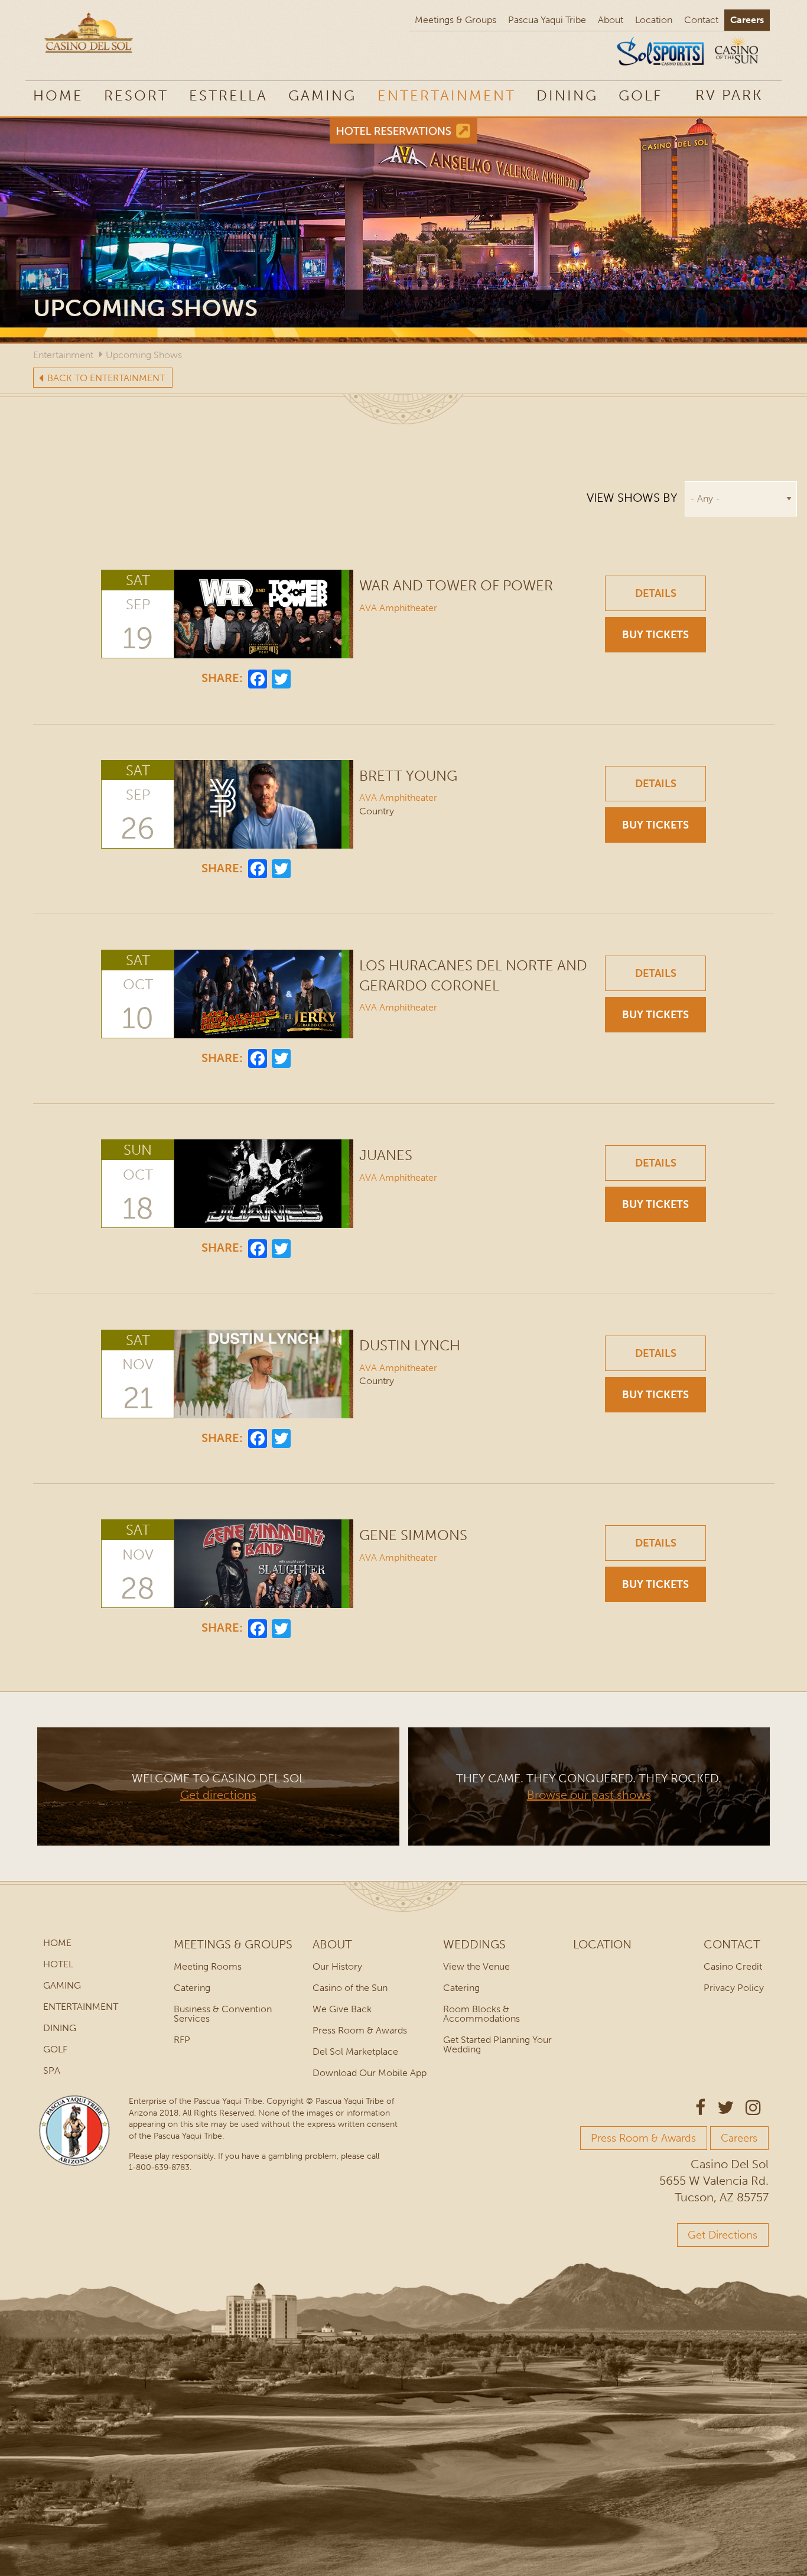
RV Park (729, 95)
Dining (567, 95)
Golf (640, 95)
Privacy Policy (734, 1988)
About (611, 20)
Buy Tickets (655, 635)
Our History (337, 1966)
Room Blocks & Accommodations (481, 2014)
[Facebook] (258, 678)
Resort (136, 95)
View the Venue (476, 1966)
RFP (182, 2040)
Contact (701, 20)
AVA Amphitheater (398, 608)
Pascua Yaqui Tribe (547, 20)
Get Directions (723, 2235)
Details (656, 593)
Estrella (228, 95)
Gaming (322, 95)
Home (58, 95)
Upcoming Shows (144, 355)
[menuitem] (729, 95)
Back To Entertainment (106, 378)
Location (654, 20)
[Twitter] (281, 678)
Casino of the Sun (350, 1988)
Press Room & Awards (360, 2030)
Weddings (474, 1944)
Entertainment (447, 95)
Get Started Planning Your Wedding (497, 2044)
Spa (52, 2070)
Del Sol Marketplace (355, 2052)
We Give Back (342, 2009)
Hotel (58, 1964)
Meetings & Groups (455, 20)
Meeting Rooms (208, 1966)
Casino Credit (733, 1966)
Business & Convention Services (223, 2014)
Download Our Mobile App (370, 2073)
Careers (747, 20)
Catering (192, 1988)
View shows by (632, 498)
